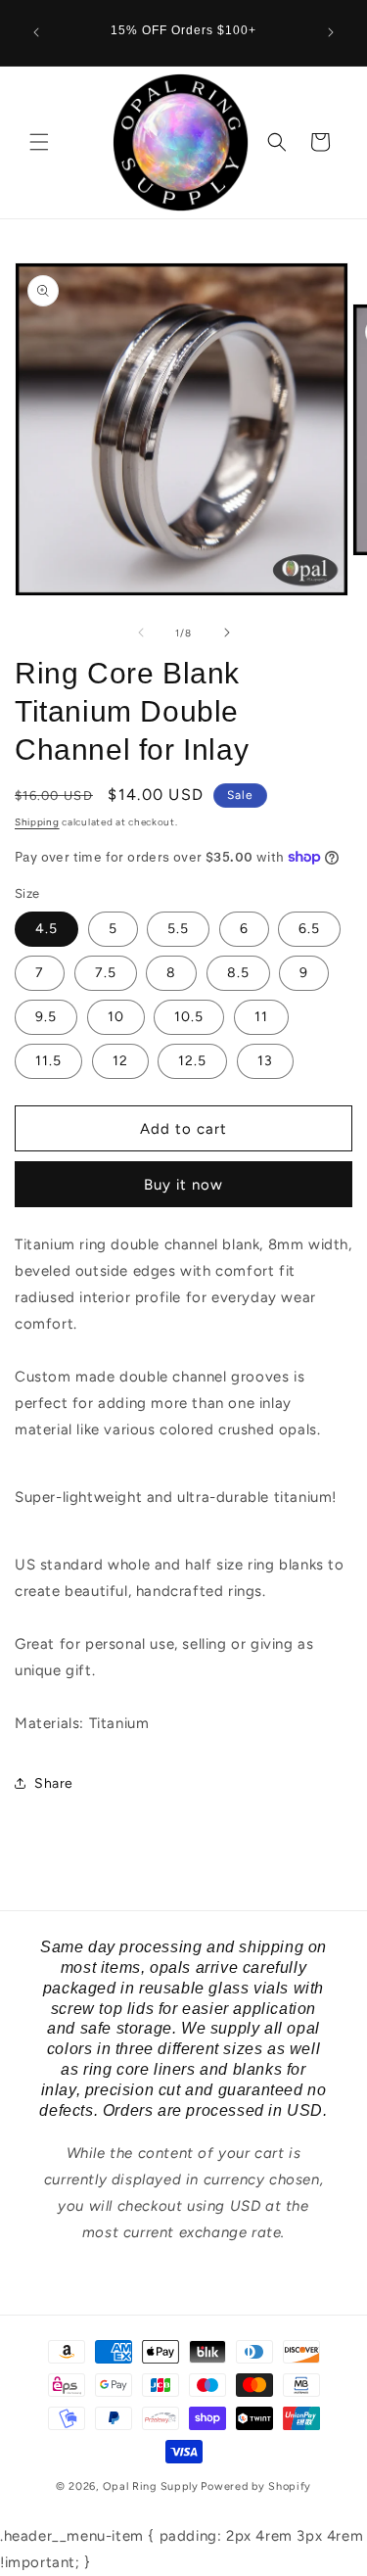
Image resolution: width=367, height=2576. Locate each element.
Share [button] (54, 1783)
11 (261, 1017)
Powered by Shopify (256, 2486)
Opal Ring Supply (151, 2486)
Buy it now (183, 1185)
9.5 (46, 1017)
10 (116, 1017)
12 (120, 1061)
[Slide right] (227, 632)
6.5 (309, 929)
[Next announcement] (331, 32)
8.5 (238, 973)
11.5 (48, 1061)
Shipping (37, 822)
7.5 (106, 973)
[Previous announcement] (36, 32)
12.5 (192, 1061)
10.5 (189, 1017)
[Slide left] (141, 632)
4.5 (46, 929)
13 (265, 1061)
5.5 (178, 929)
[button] (39, 142)
